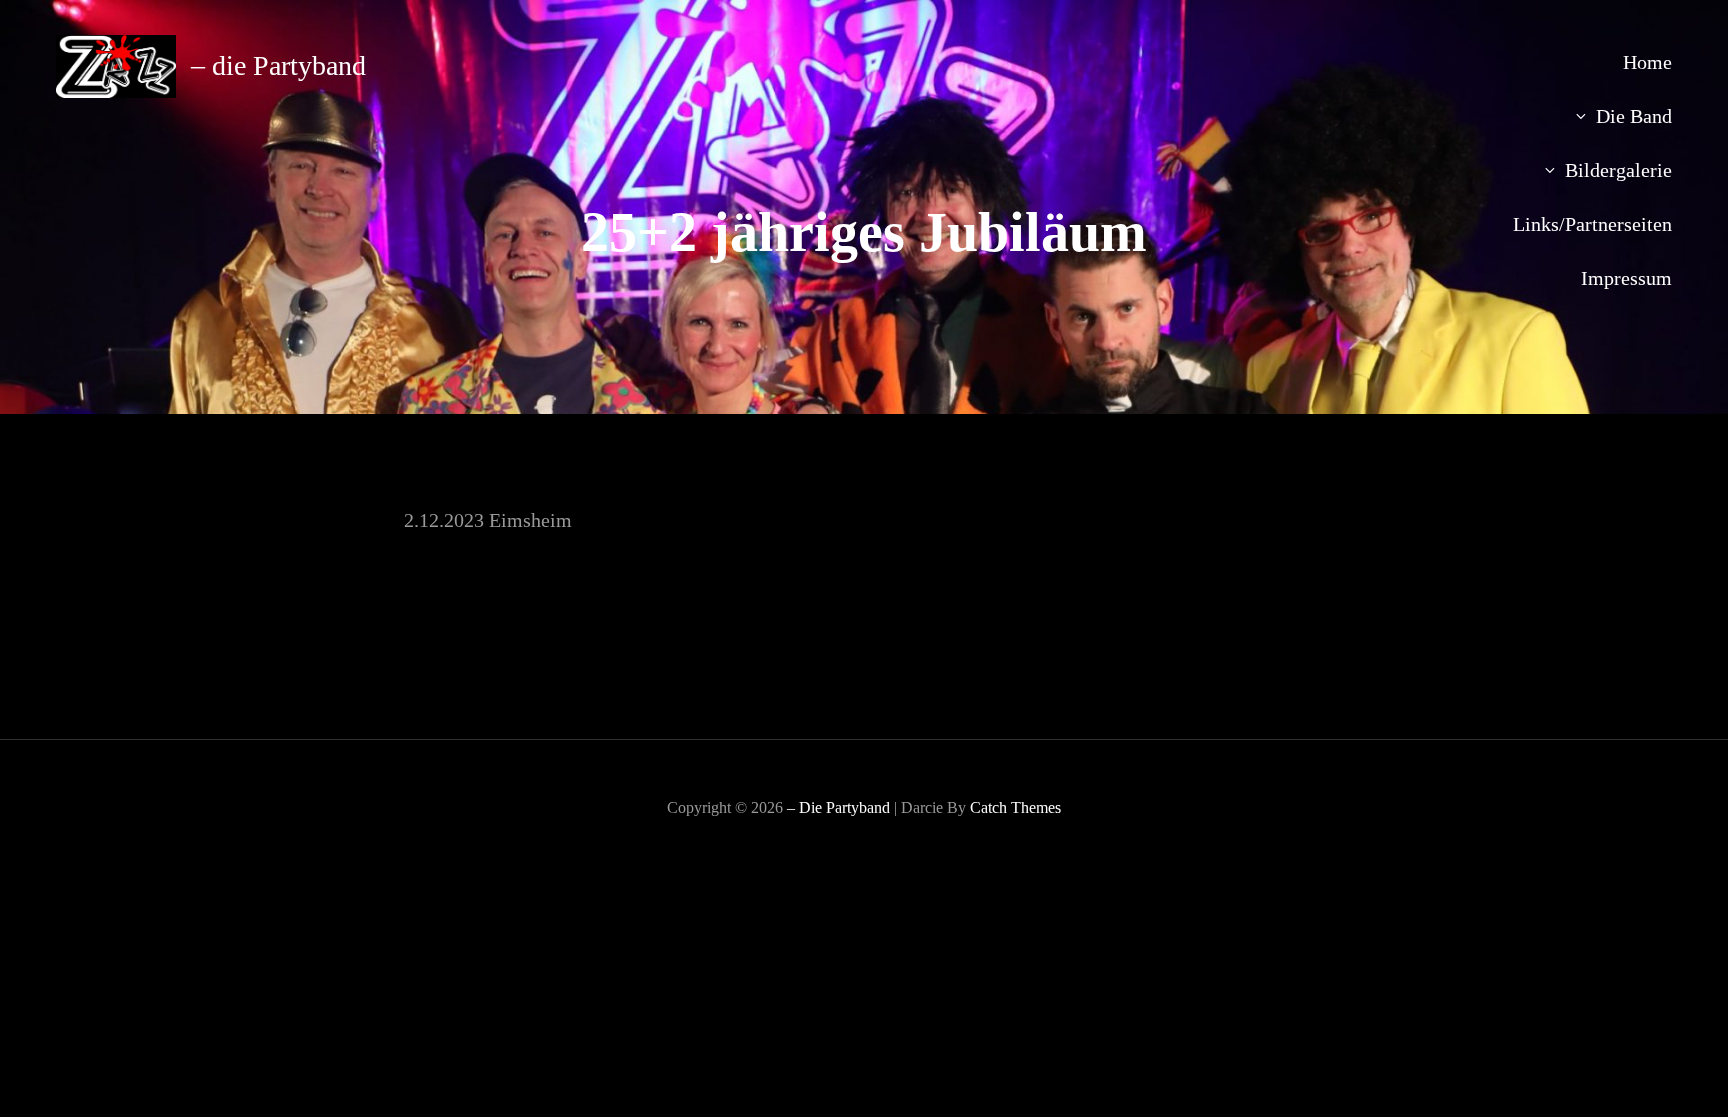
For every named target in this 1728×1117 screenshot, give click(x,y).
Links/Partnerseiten (1592, 224)
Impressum (1626, 278)
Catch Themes (1015, 807)
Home (1647, 62)
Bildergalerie (1618, 170)
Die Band (1634, 116)
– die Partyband (278, 65)
